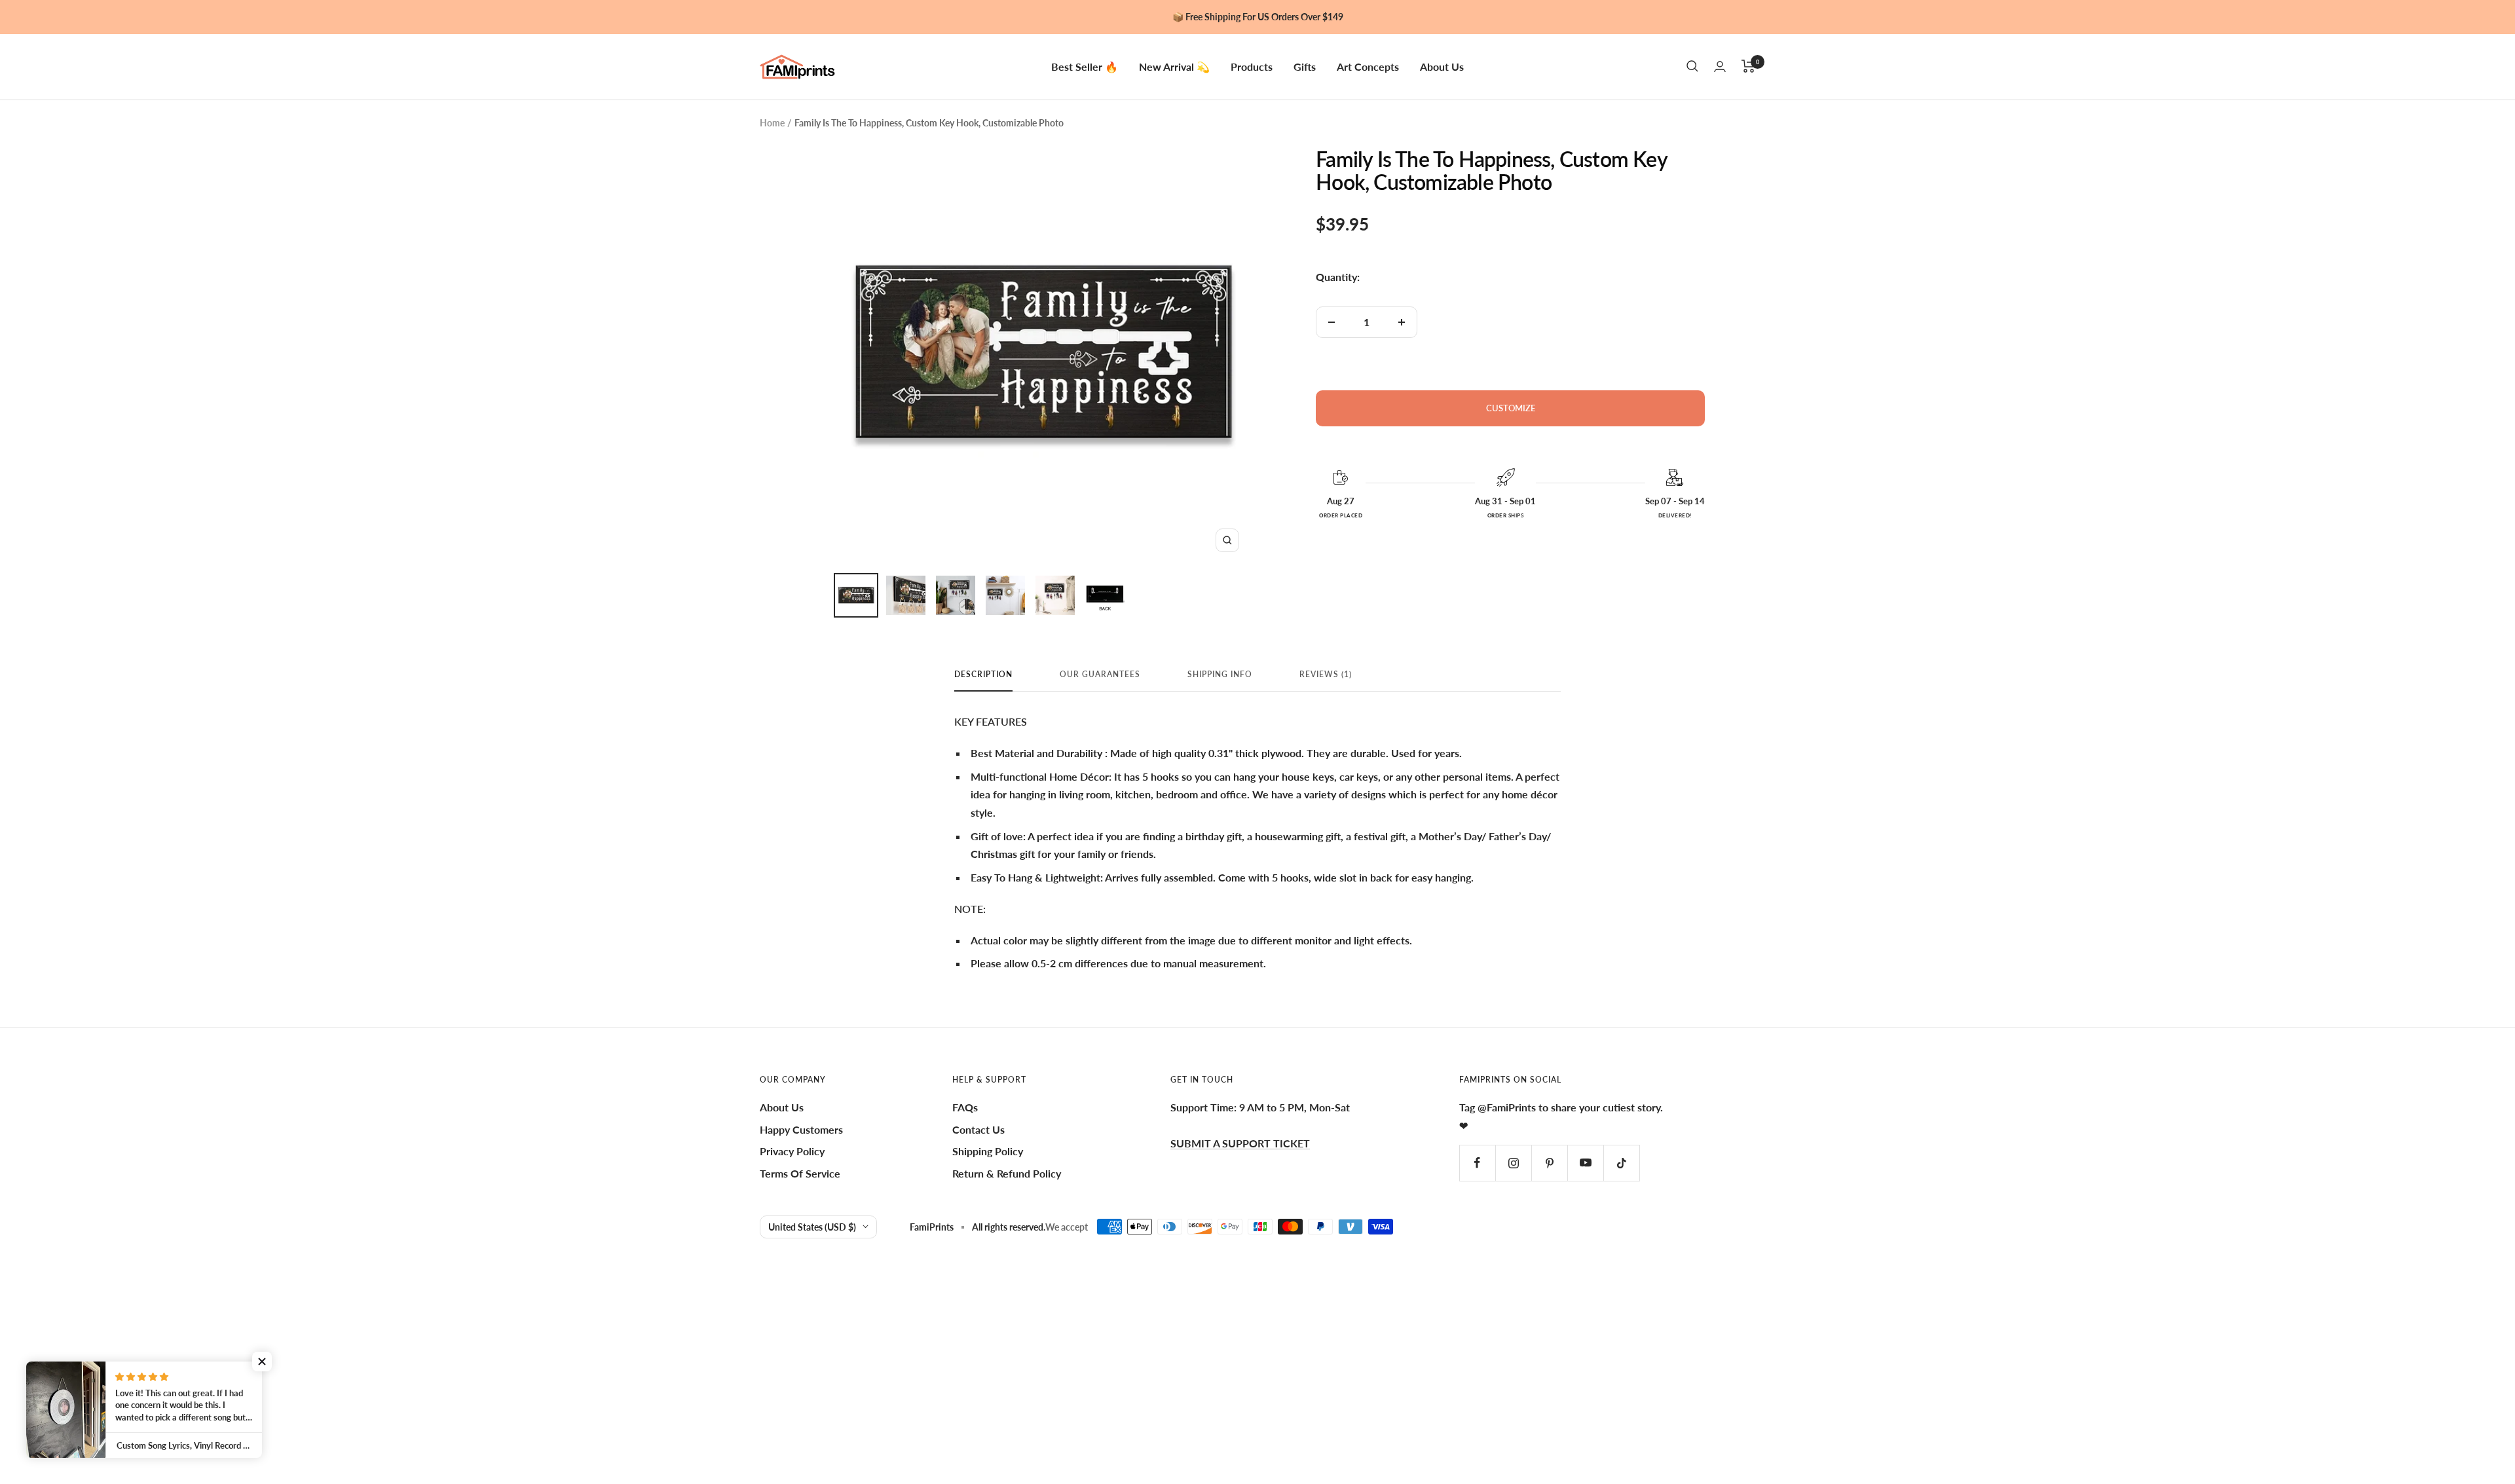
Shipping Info (1220, 675)
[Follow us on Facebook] (1477, 1163)
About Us (1442, 66)
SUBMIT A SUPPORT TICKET (1240, 1143)
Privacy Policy (792, 1151)
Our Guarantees (1100, 675)
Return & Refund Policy (1007, 1173)
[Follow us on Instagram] (1513, 1163)
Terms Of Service (800, 1173)
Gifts (1305, 66)
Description (983, 675)
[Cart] (1748, 66)
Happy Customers (801, 1129)
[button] (262, 1362)
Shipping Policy (988, 1151)
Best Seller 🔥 (1085, 66)
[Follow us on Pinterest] (1549, 1163)
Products (1252, 66)
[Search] (1692, 66)
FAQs (965, 1107)
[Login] (1720, 66)
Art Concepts (1368, 66)
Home (772, 123)
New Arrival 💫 (1174, 66)
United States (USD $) (812, 1227)
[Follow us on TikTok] (1621, 1163)
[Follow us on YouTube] (1585, 1163)
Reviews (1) (1326, 675)
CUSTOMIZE (1511, 408)
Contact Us (978, 1129)
